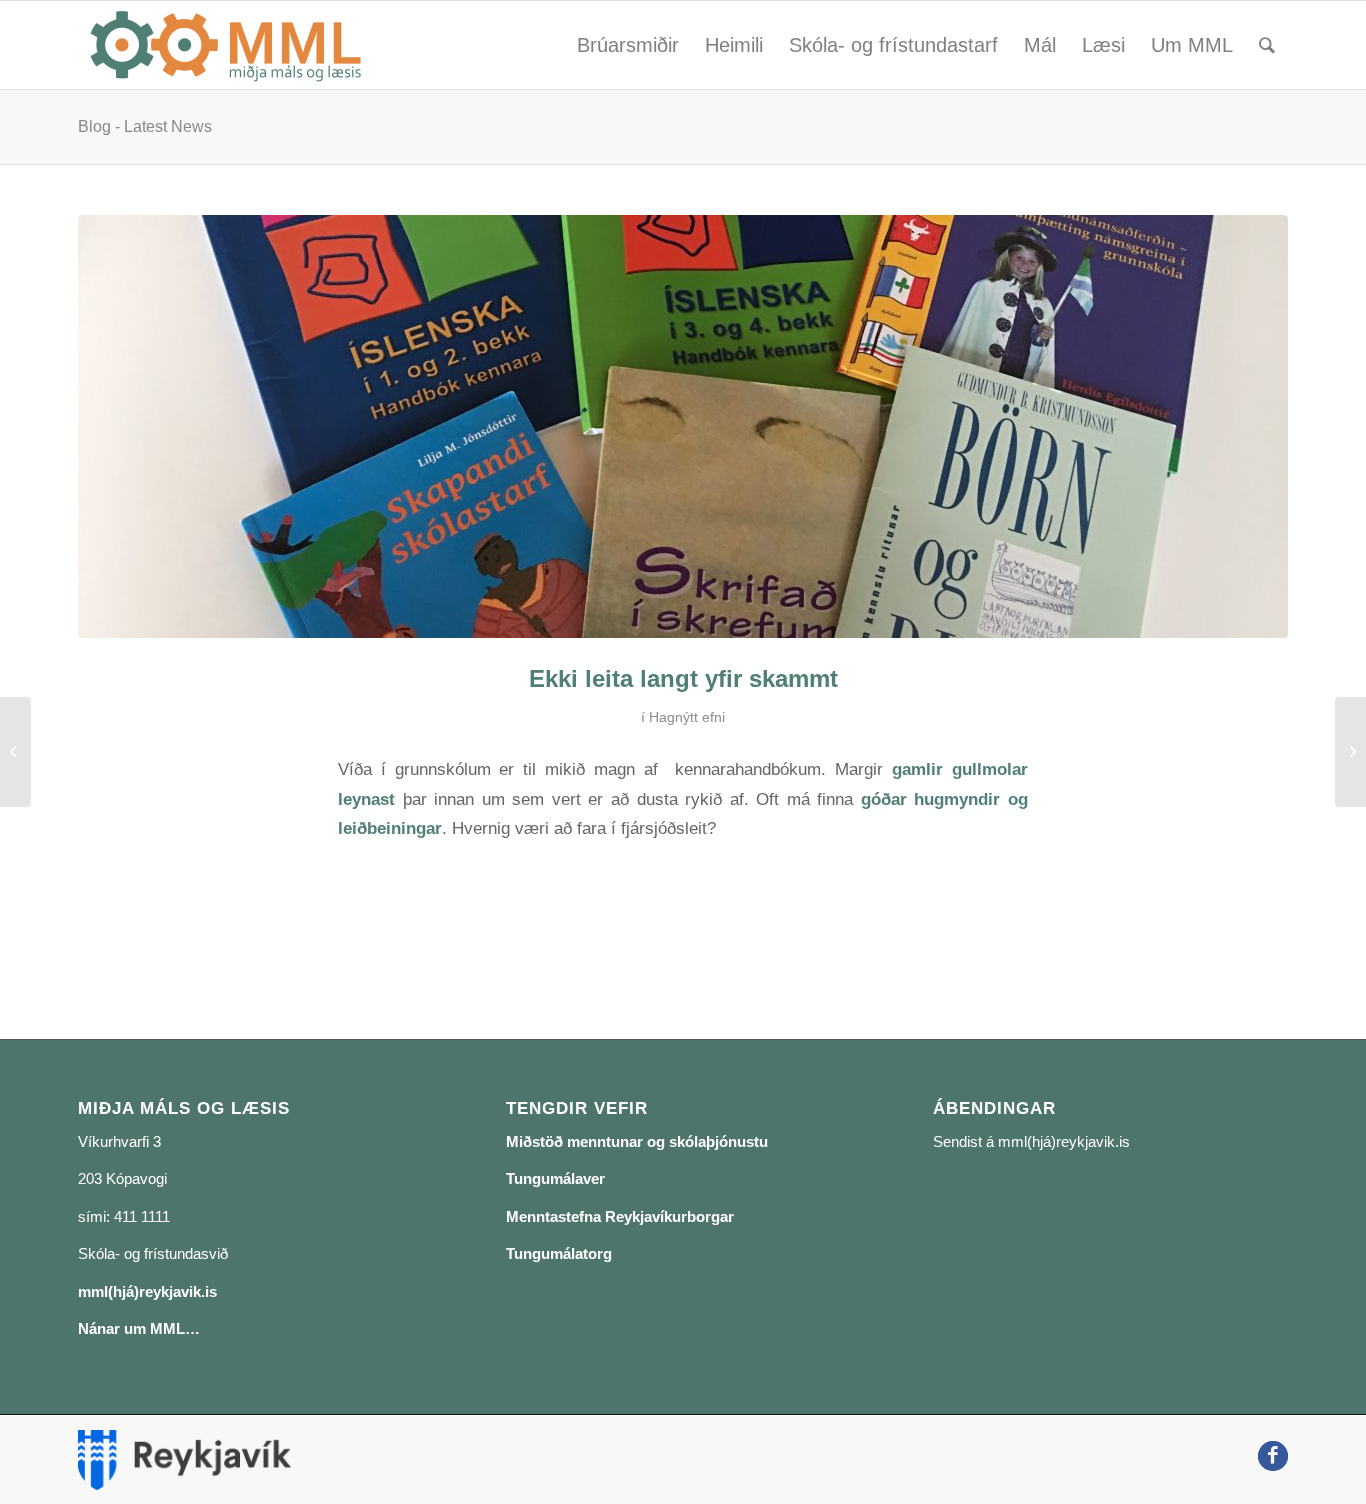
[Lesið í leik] (1350, 752)
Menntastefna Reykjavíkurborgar (620, 1216)
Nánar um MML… (139, 1328)
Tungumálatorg (559, 1253)
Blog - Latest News (145, 126)
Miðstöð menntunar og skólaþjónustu (637, 1141)
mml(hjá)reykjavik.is (147, 1291)
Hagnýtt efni (687, 717)
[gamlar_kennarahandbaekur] (683, 426)
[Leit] (1267, 45)
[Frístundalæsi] (15, 752)
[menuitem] (628, 45)
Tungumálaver (555, 1178)
